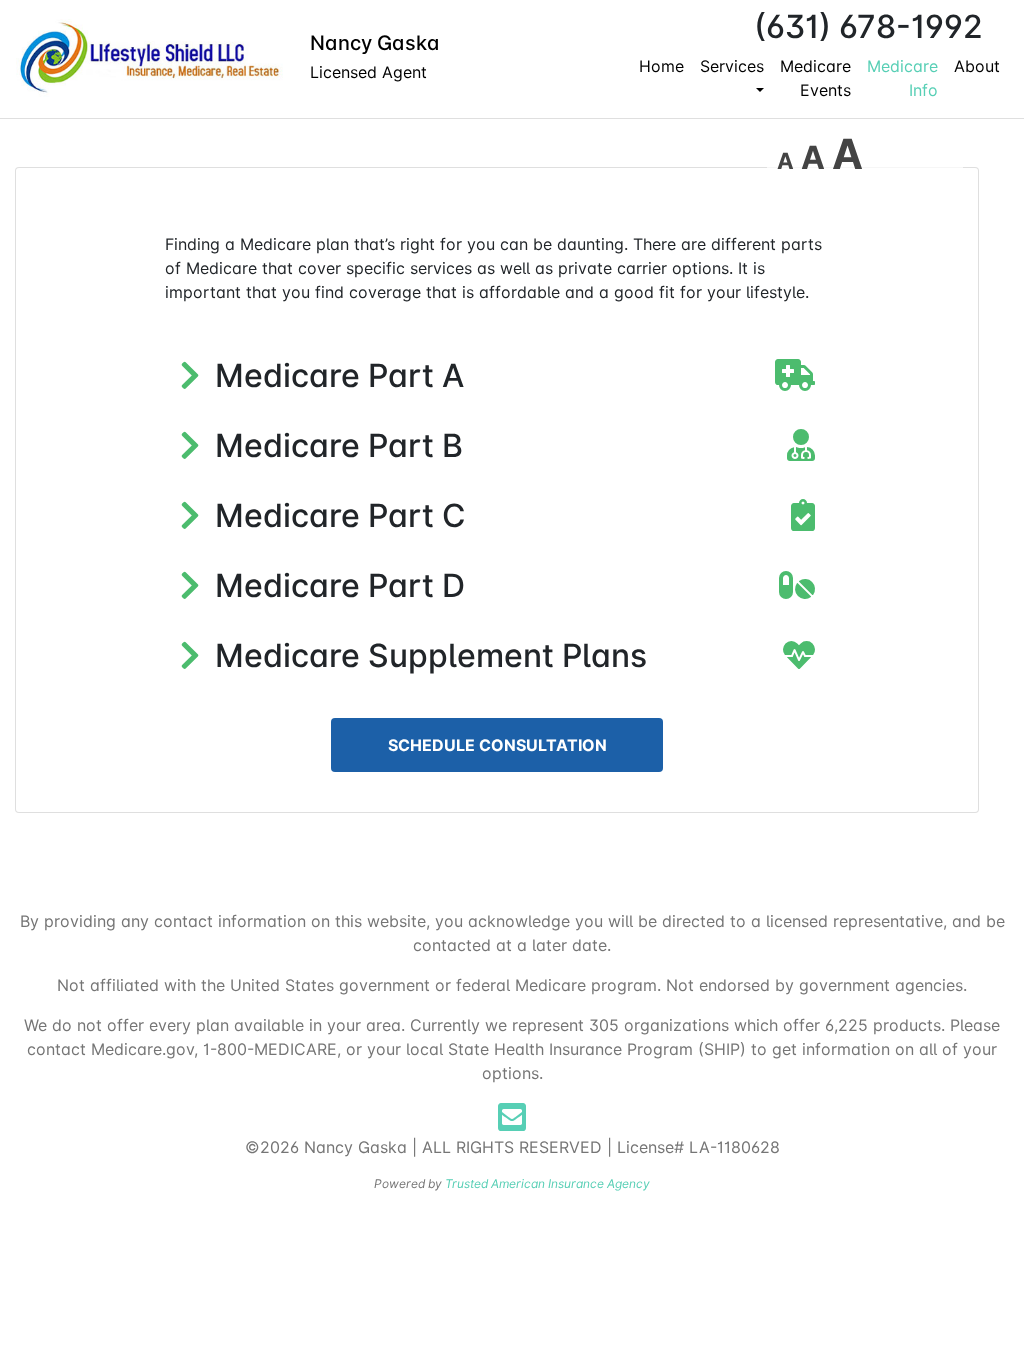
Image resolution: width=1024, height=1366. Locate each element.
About (977, 66)
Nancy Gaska (375, 43)
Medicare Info (902, 78)
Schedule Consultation (497, 745)
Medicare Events (815, 78)
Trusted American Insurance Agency (547, 1183)
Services (732, 66)
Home (661, 66)
